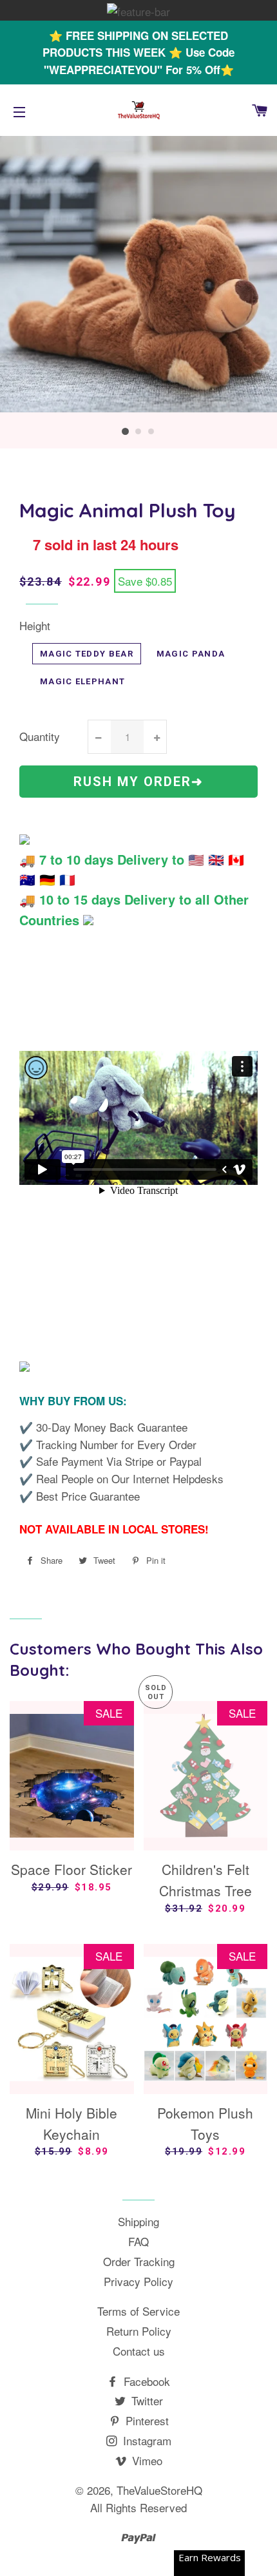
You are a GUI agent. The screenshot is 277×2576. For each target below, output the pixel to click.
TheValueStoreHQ (159, 2490)
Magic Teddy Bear (87, 654)
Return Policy (139, 2331)
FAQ (138, 2241)
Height (35, 625)
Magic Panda (191, 654)
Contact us (139, 2351)
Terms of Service (138, 2311)
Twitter (146, 2400)
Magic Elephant (82, 681)
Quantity (40, 736)
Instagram (146, 2440)
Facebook (145, 2381)
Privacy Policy (138, 2281)
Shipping (138, 2221)
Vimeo (146, 2460)
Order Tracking (139, 2261)
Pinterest (146, 2420)
